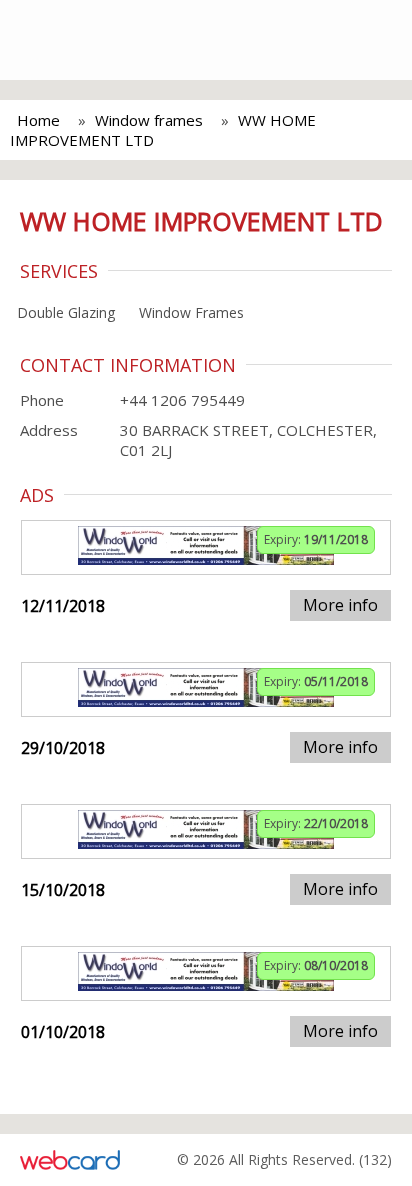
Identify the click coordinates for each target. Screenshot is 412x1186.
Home (38, 120)
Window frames (149, 120)
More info (340, 605)
